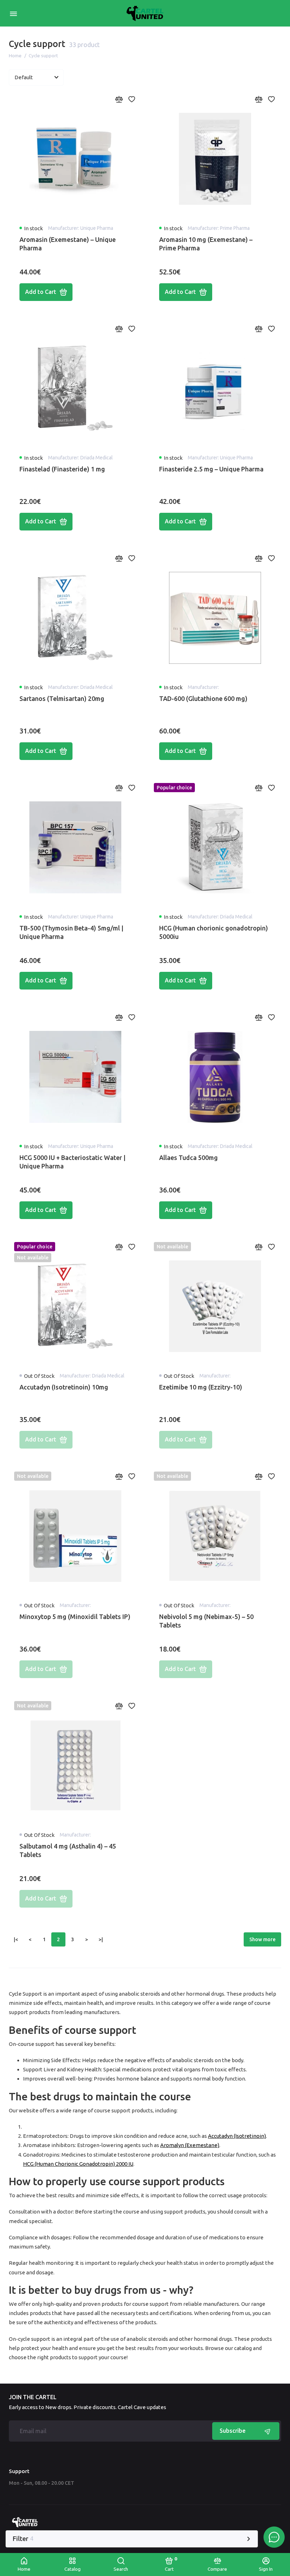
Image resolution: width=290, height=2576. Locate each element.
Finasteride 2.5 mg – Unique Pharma (211, 469)
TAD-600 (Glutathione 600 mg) (203, 698)
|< (16, 1939)
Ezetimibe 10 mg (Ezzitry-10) (201, 1387)
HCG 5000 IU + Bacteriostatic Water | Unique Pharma (72, 1162)
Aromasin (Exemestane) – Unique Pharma (68, 244)
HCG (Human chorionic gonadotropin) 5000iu (214, 932)
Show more (262, 1939)
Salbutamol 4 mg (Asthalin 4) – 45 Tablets (68, 1850)
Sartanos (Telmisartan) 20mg (62, 698)
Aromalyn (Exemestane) (190, 2145)
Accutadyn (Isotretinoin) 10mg (64, 1387)
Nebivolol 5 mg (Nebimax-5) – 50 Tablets (206, 1621)
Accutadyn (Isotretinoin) (237, 2136)
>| (101, 1939)
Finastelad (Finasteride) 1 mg (62, 469)
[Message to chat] (274, 2537)
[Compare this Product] (119, 99)
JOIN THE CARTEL (33, 2397)
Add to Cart (41, 292)
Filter (23, 2539)
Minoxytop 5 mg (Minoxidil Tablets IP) (75, 1617)
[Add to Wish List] (132, 99)
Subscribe (233, 2431)
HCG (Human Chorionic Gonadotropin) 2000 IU (78, 2164)
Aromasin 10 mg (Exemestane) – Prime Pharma (206, 244)
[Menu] (13, 13)
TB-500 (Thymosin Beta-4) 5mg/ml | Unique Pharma (71, 932)
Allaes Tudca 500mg (188, 1158)
